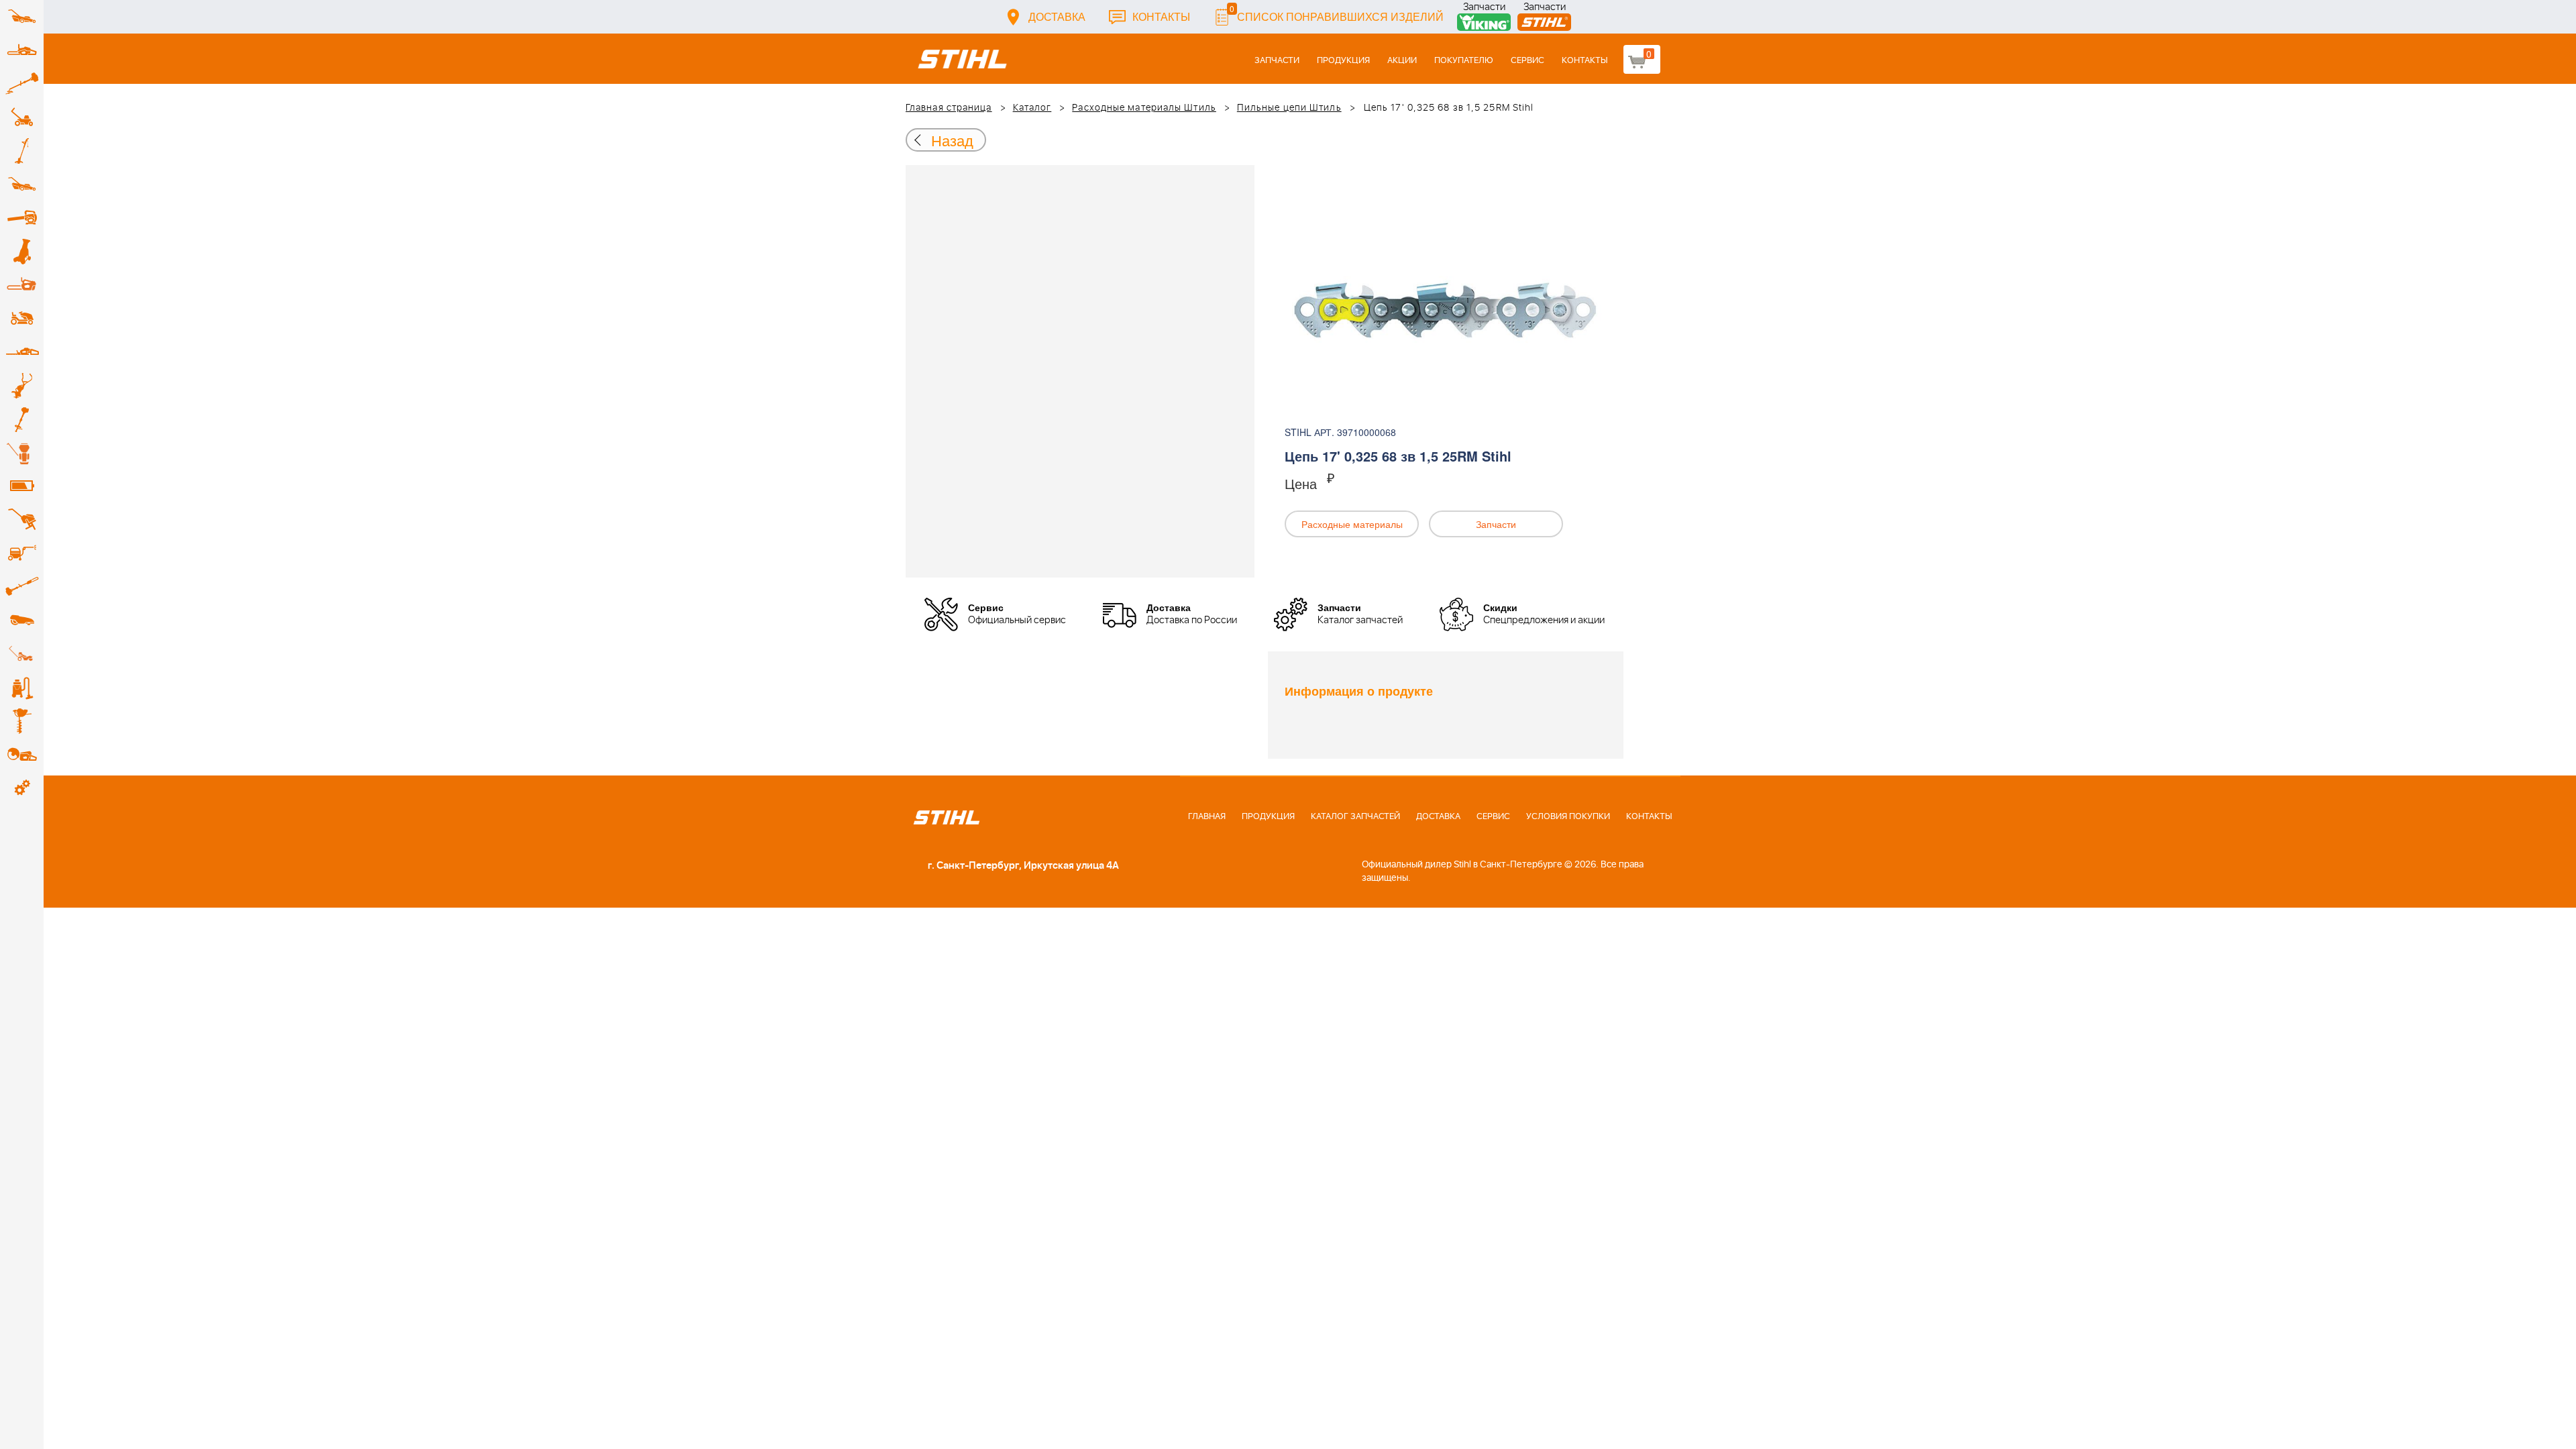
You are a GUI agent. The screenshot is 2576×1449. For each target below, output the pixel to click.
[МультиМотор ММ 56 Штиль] (22, 386)
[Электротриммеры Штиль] (22, 151)
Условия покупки (1568, 817)
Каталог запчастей (1355, 817)
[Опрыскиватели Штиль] (22, 453)
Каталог (1032, 108)
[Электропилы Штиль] (22, 285)
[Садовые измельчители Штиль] (22, 252)
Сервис (1527, 61)
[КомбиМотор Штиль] (22, 419)
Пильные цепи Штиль (1289, 108)
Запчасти (1484, 8)
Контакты (1161, 16)
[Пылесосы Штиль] (22, 688)
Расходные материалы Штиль (1144, 108)
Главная (1207, 817)
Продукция (1343, 61)
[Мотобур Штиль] (22, 721)
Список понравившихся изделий (1337, 13)
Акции (1402, 61)
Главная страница (949, 108)
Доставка (1057, 16)
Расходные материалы (1352, 524)
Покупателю (1464, 61)
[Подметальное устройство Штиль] (22, 654)
